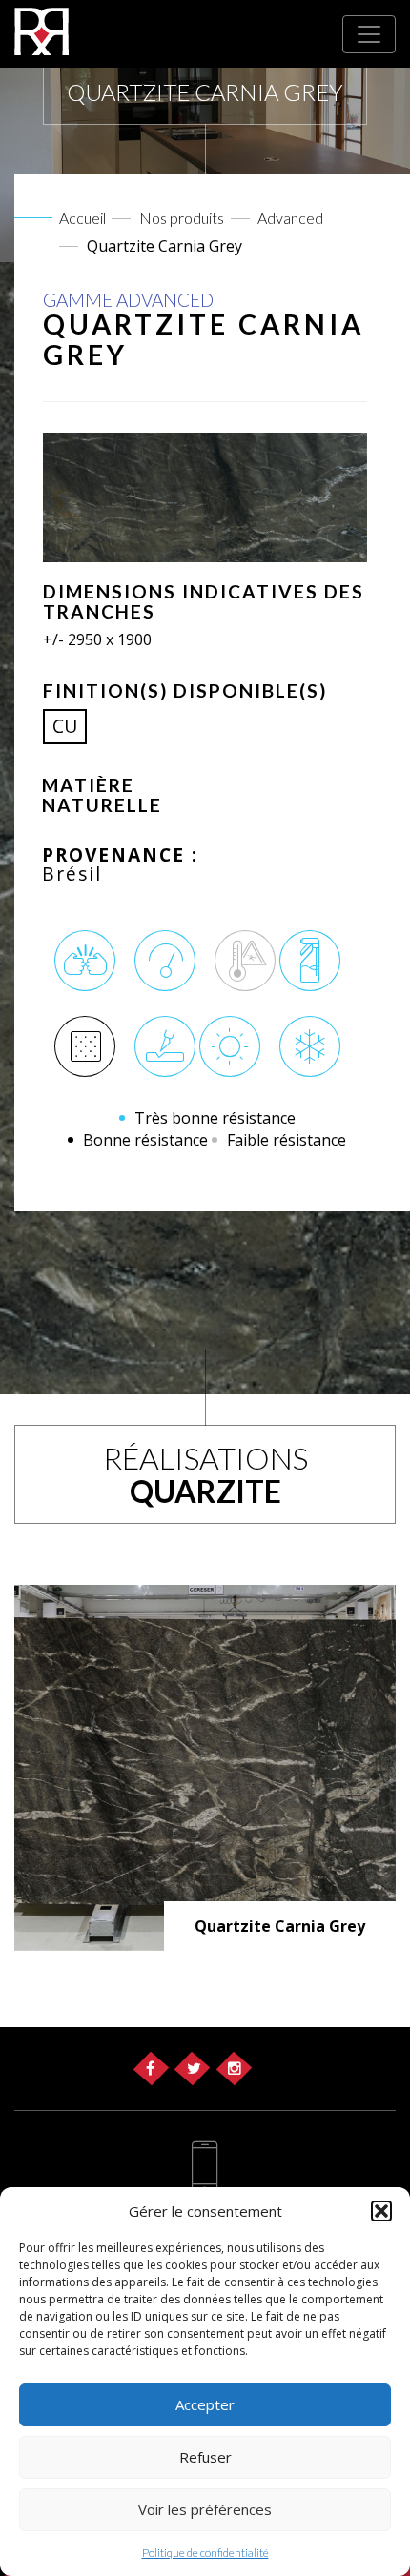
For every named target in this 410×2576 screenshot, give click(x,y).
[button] (381, 2211)
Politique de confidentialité (205, 2553)
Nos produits (182, 218)
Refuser (205, 2457)
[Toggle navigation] (369, 34)
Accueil (82, 218)
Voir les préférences (205, 2509)
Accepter (205, 2404)
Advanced (290, 218)
